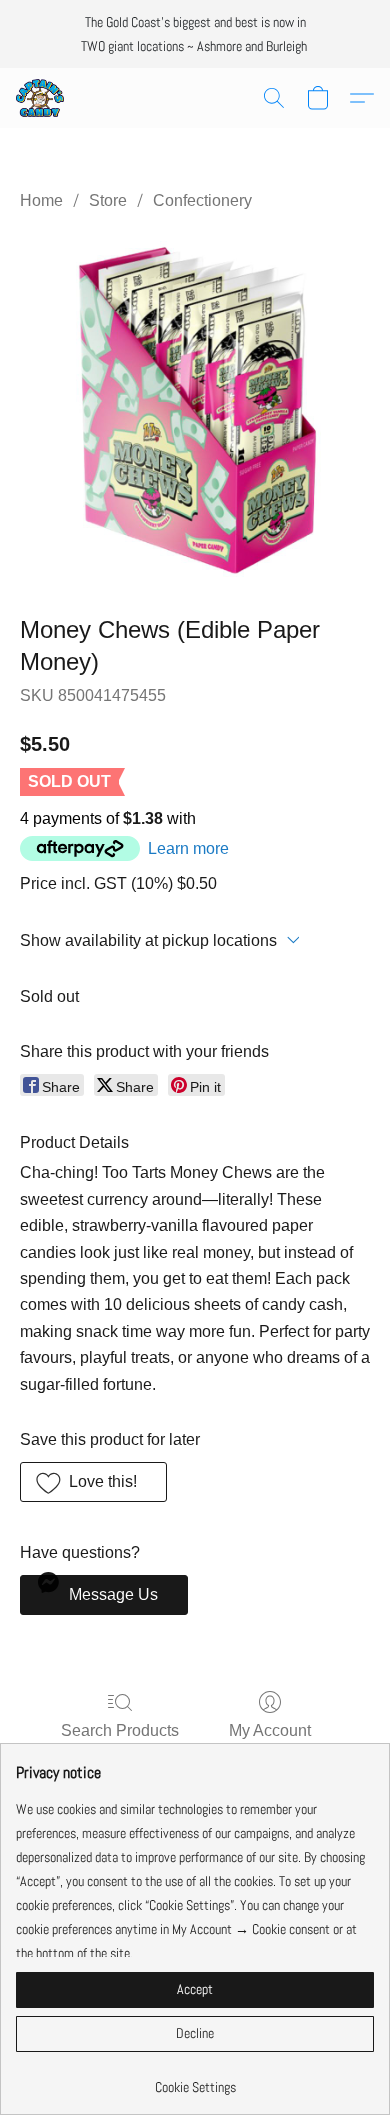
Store (108, 200)
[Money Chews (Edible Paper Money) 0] (195, 409)
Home (41, 200)
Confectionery (202, 200)
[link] (195, 2079)
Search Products (120, 1730)
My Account (270, 1730)
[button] (41, 98)
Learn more (188, 848)
